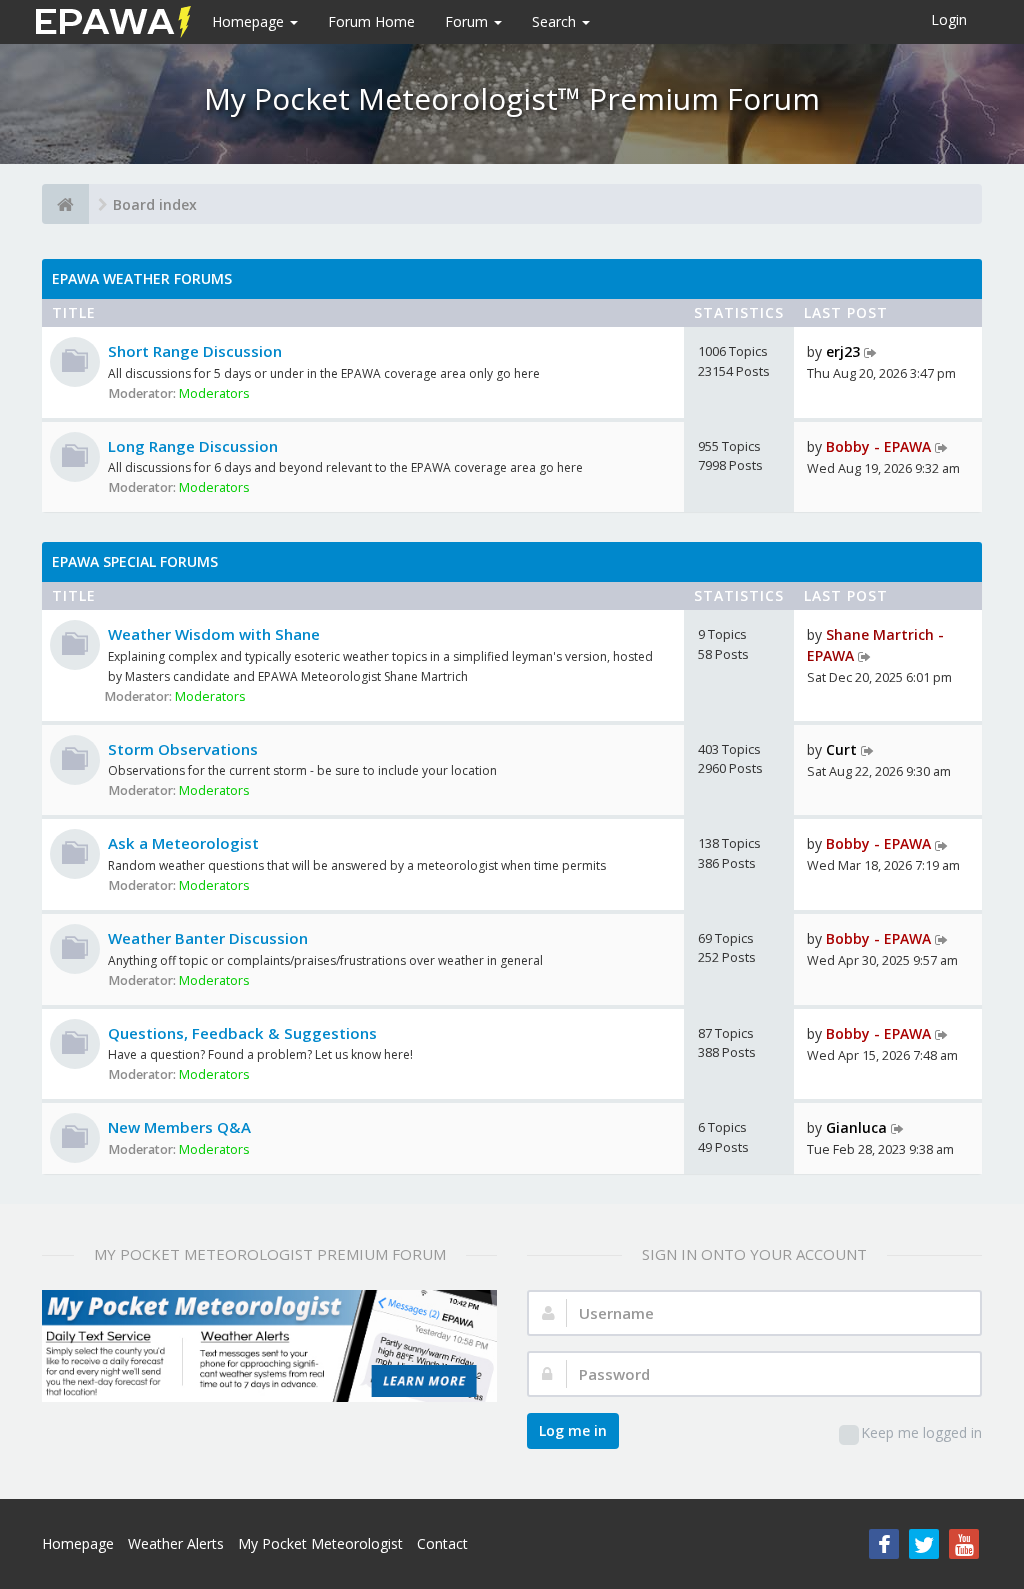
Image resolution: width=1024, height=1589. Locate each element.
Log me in (573, 1430)
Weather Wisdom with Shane (214, 634)
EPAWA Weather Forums (142, 278)
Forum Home (371, 21)
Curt (841, 749)
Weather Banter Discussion (208, 938)
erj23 (843, 351)
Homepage (250, 21)
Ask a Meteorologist (183, 843)
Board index (155, 204)
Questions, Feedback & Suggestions (242, 1033)
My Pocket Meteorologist (320, 1543)
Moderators (214, 393)
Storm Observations (183, 749)
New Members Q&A (179, 1127)
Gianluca (856, 1127)
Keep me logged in (921, 1432)
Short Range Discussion (195, 351)
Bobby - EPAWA (878, 446)
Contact (442, 1543)
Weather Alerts (176, 1543)
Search (556, 21)
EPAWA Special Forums (135, 561)
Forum (468, 21)
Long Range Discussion (193, 446)
